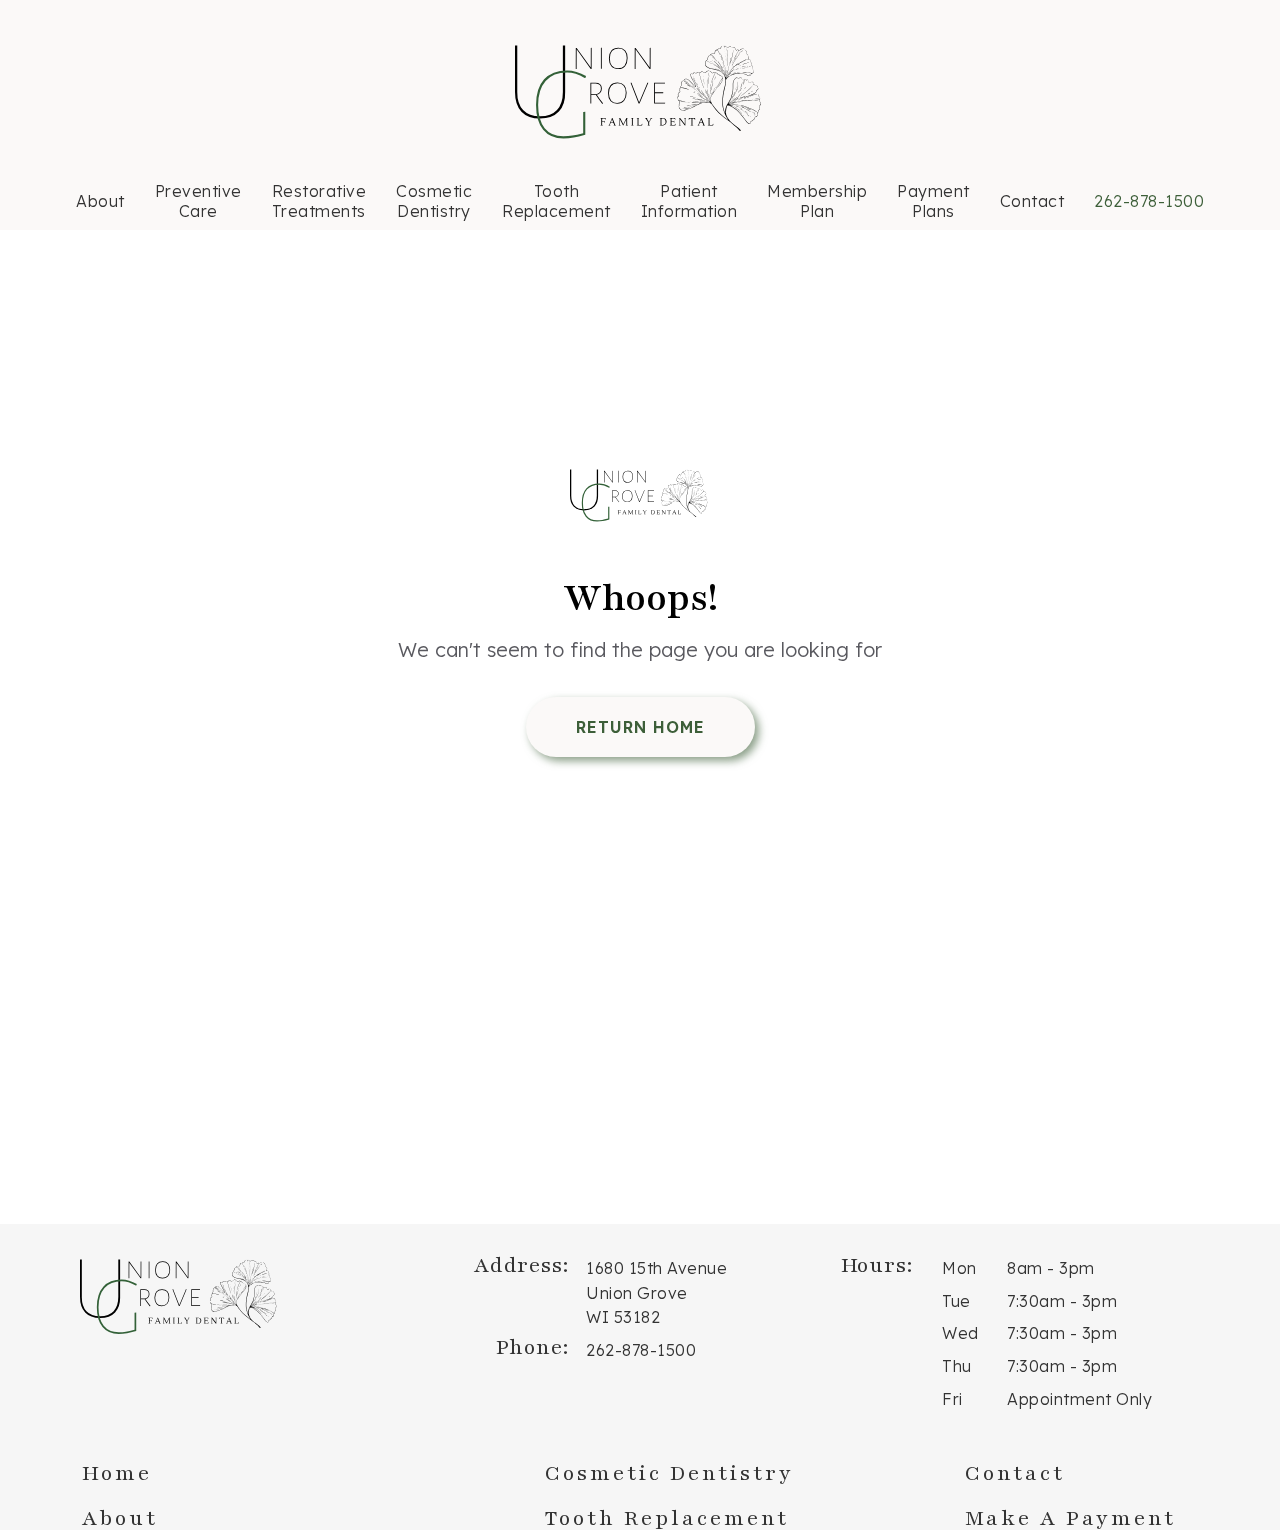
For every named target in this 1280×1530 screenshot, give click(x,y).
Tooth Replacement (556, 201)
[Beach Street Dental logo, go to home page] (640, 94)
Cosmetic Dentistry (434, 201)
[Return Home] (640, 498)
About (100, 201)
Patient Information (689, 201)
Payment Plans (933, 201)
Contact (1032, 201)
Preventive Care (198, 201)
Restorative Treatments (319, 201)
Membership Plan (817, 201)
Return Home (640, 727)
